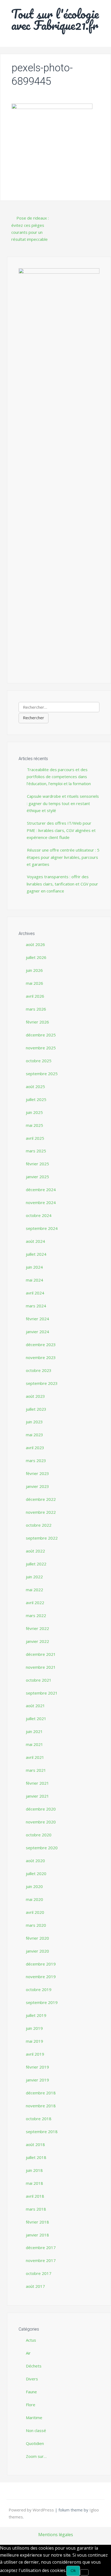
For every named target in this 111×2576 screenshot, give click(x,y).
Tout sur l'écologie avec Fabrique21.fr (55, 19)
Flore (31, 2405)
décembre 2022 (41, 1499)
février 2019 (37, 2067)
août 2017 (35, 2286)
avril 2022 (35, 1603)
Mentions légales (56, 2535)
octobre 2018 (39, 2119)
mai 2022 (34, 1590)
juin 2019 (34, 2028)
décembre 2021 (41, 1654)
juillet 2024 (36, 1254)
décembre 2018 (41, 2093)
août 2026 (35, 944)
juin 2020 (34, 1886)
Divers (32, 2379)
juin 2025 (34, 1112)
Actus (31, 2340)
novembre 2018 (41, 2106)
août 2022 (35, 1551)
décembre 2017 (41, 2247)
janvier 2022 (37, 1641)
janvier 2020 (37, 1951)
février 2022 (37, 1628)
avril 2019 (35, 2054)
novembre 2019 (41, 1977)
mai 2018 (34, 2183)
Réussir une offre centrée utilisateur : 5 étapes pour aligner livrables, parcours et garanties (63, 857)
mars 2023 (36, 1460)
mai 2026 (34, 983)
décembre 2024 (41, 1190)
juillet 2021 (36, 1718)
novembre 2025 (41, 1048)
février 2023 (37, 1473)
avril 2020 (35, 1912)
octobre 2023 (39, 1370)
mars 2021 (36, 1770)
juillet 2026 (36, 957)
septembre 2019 (42, 2002)
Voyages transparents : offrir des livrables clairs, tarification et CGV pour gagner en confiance (62, 884)
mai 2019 (34, 2041)
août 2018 (35, 2144)
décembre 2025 (41, 1035)
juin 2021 (34, 1731)
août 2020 (35, 1861)
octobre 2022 (39, 1525)
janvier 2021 (37, 1796)
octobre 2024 (39, 1215)
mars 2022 (36, 1615)
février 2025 (37, 1164)
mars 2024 (36, 1306)
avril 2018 (35, 2196)
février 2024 (37, 1319)
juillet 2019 (36, 2015)
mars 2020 (36, 1925)
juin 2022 (34, 1577)
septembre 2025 (42, 1074)
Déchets (34, 2366)
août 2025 (35, 1086)
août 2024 (35, 1241)
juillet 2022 (36, 1564)
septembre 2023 (42, 1383)
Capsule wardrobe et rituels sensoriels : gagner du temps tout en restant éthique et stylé (63, 803)
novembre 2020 (41, 1822)
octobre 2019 (39, 1989)
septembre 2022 (42, 1538)
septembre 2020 (42, 1848)
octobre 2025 (39, 1061)
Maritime (34, 2418)
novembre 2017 (41, 2260)
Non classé (36, 2430)
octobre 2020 (39, 1835)
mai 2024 (34, 1280)
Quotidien (35, 2443)
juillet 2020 (36, 1873)
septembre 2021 (42, 1693)
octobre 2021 (39, 1680)
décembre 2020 (41, 1809)
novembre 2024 (41, 1202)
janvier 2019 (37, 2080)
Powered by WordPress (32, 2510)
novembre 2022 (41, 1512)
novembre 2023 (41, 1357)
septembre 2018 (42, 2132)
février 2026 (37, 1022)
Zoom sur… (36, 2456)
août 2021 (35, 1706)
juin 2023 (34, 1422)
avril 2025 (35, 1138)
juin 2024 (34, 1267)
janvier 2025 (37, 1177)
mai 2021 (34, 1744)
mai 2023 (34, 1435)
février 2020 (37, 1938)
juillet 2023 (36, 1409)
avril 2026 (35, 996)
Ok (73, 2570)
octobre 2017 (39, 2273)
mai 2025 (34, 1125)
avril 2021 (35, 1757)
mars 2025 (36, 1151)
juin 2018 (34, 2170)
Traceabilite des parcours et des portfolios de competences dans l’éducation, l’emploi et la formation (59, 777)
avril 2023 (35, 1448)
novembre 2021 (41, 1667)
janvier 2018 (37, 2235)
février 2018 (37, 2222)
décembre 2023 (41, 1345)
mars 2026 (36, 1009)
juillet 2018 (36, 2157)
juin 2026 (34, 970)
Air (28, 2353)
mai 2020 (34, 1899)
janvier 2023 (37, 1486)
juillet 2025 (36, 1099)
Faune (31, 2392)
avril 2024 (35, 1293)
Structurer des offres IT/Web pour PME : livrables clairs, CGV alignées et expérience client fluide (61, 830)
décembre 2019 (41, 1964)
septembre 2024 (42, 1228)
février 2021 (37, 1783)
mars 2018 (36, 2209)
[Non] (84, 2572)
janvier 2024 (37, 1332)
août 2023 (35, 1396)
